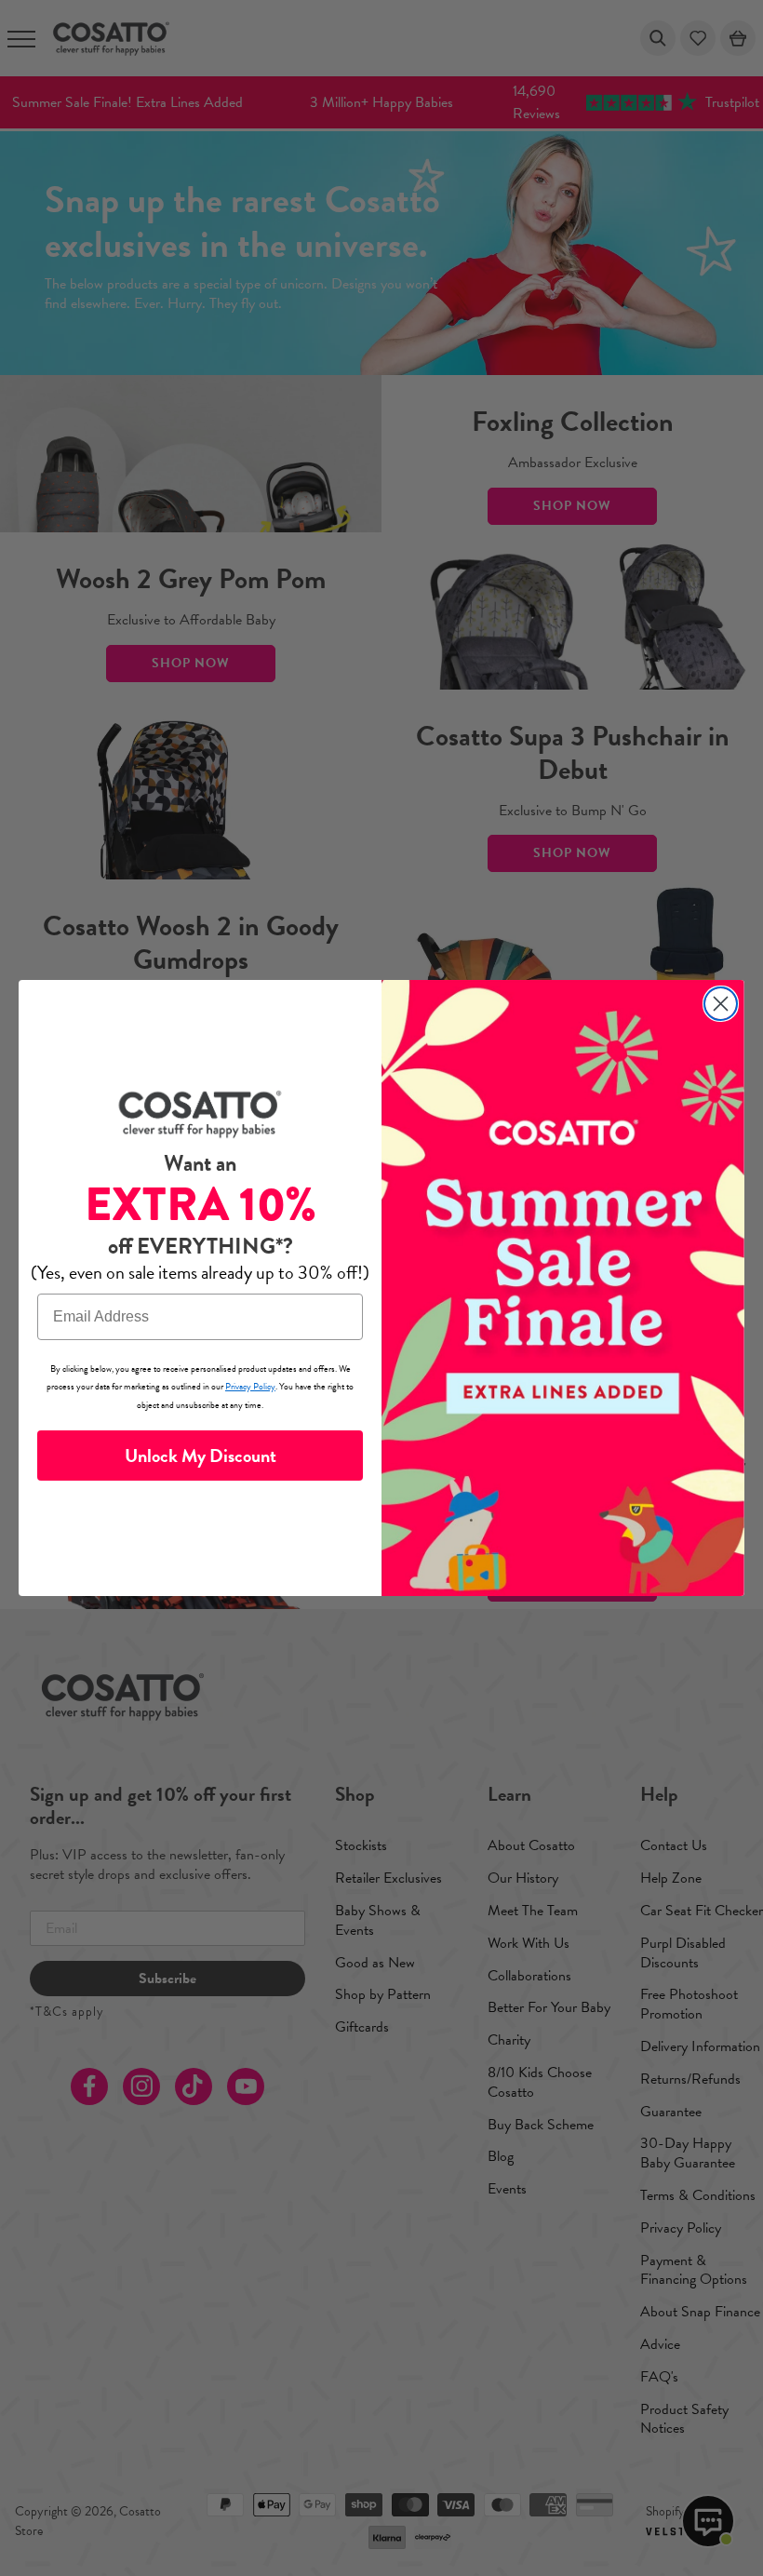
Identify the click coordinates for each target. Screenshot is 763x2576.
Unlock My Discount (201, 1456)
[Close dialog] (721, 1004)
